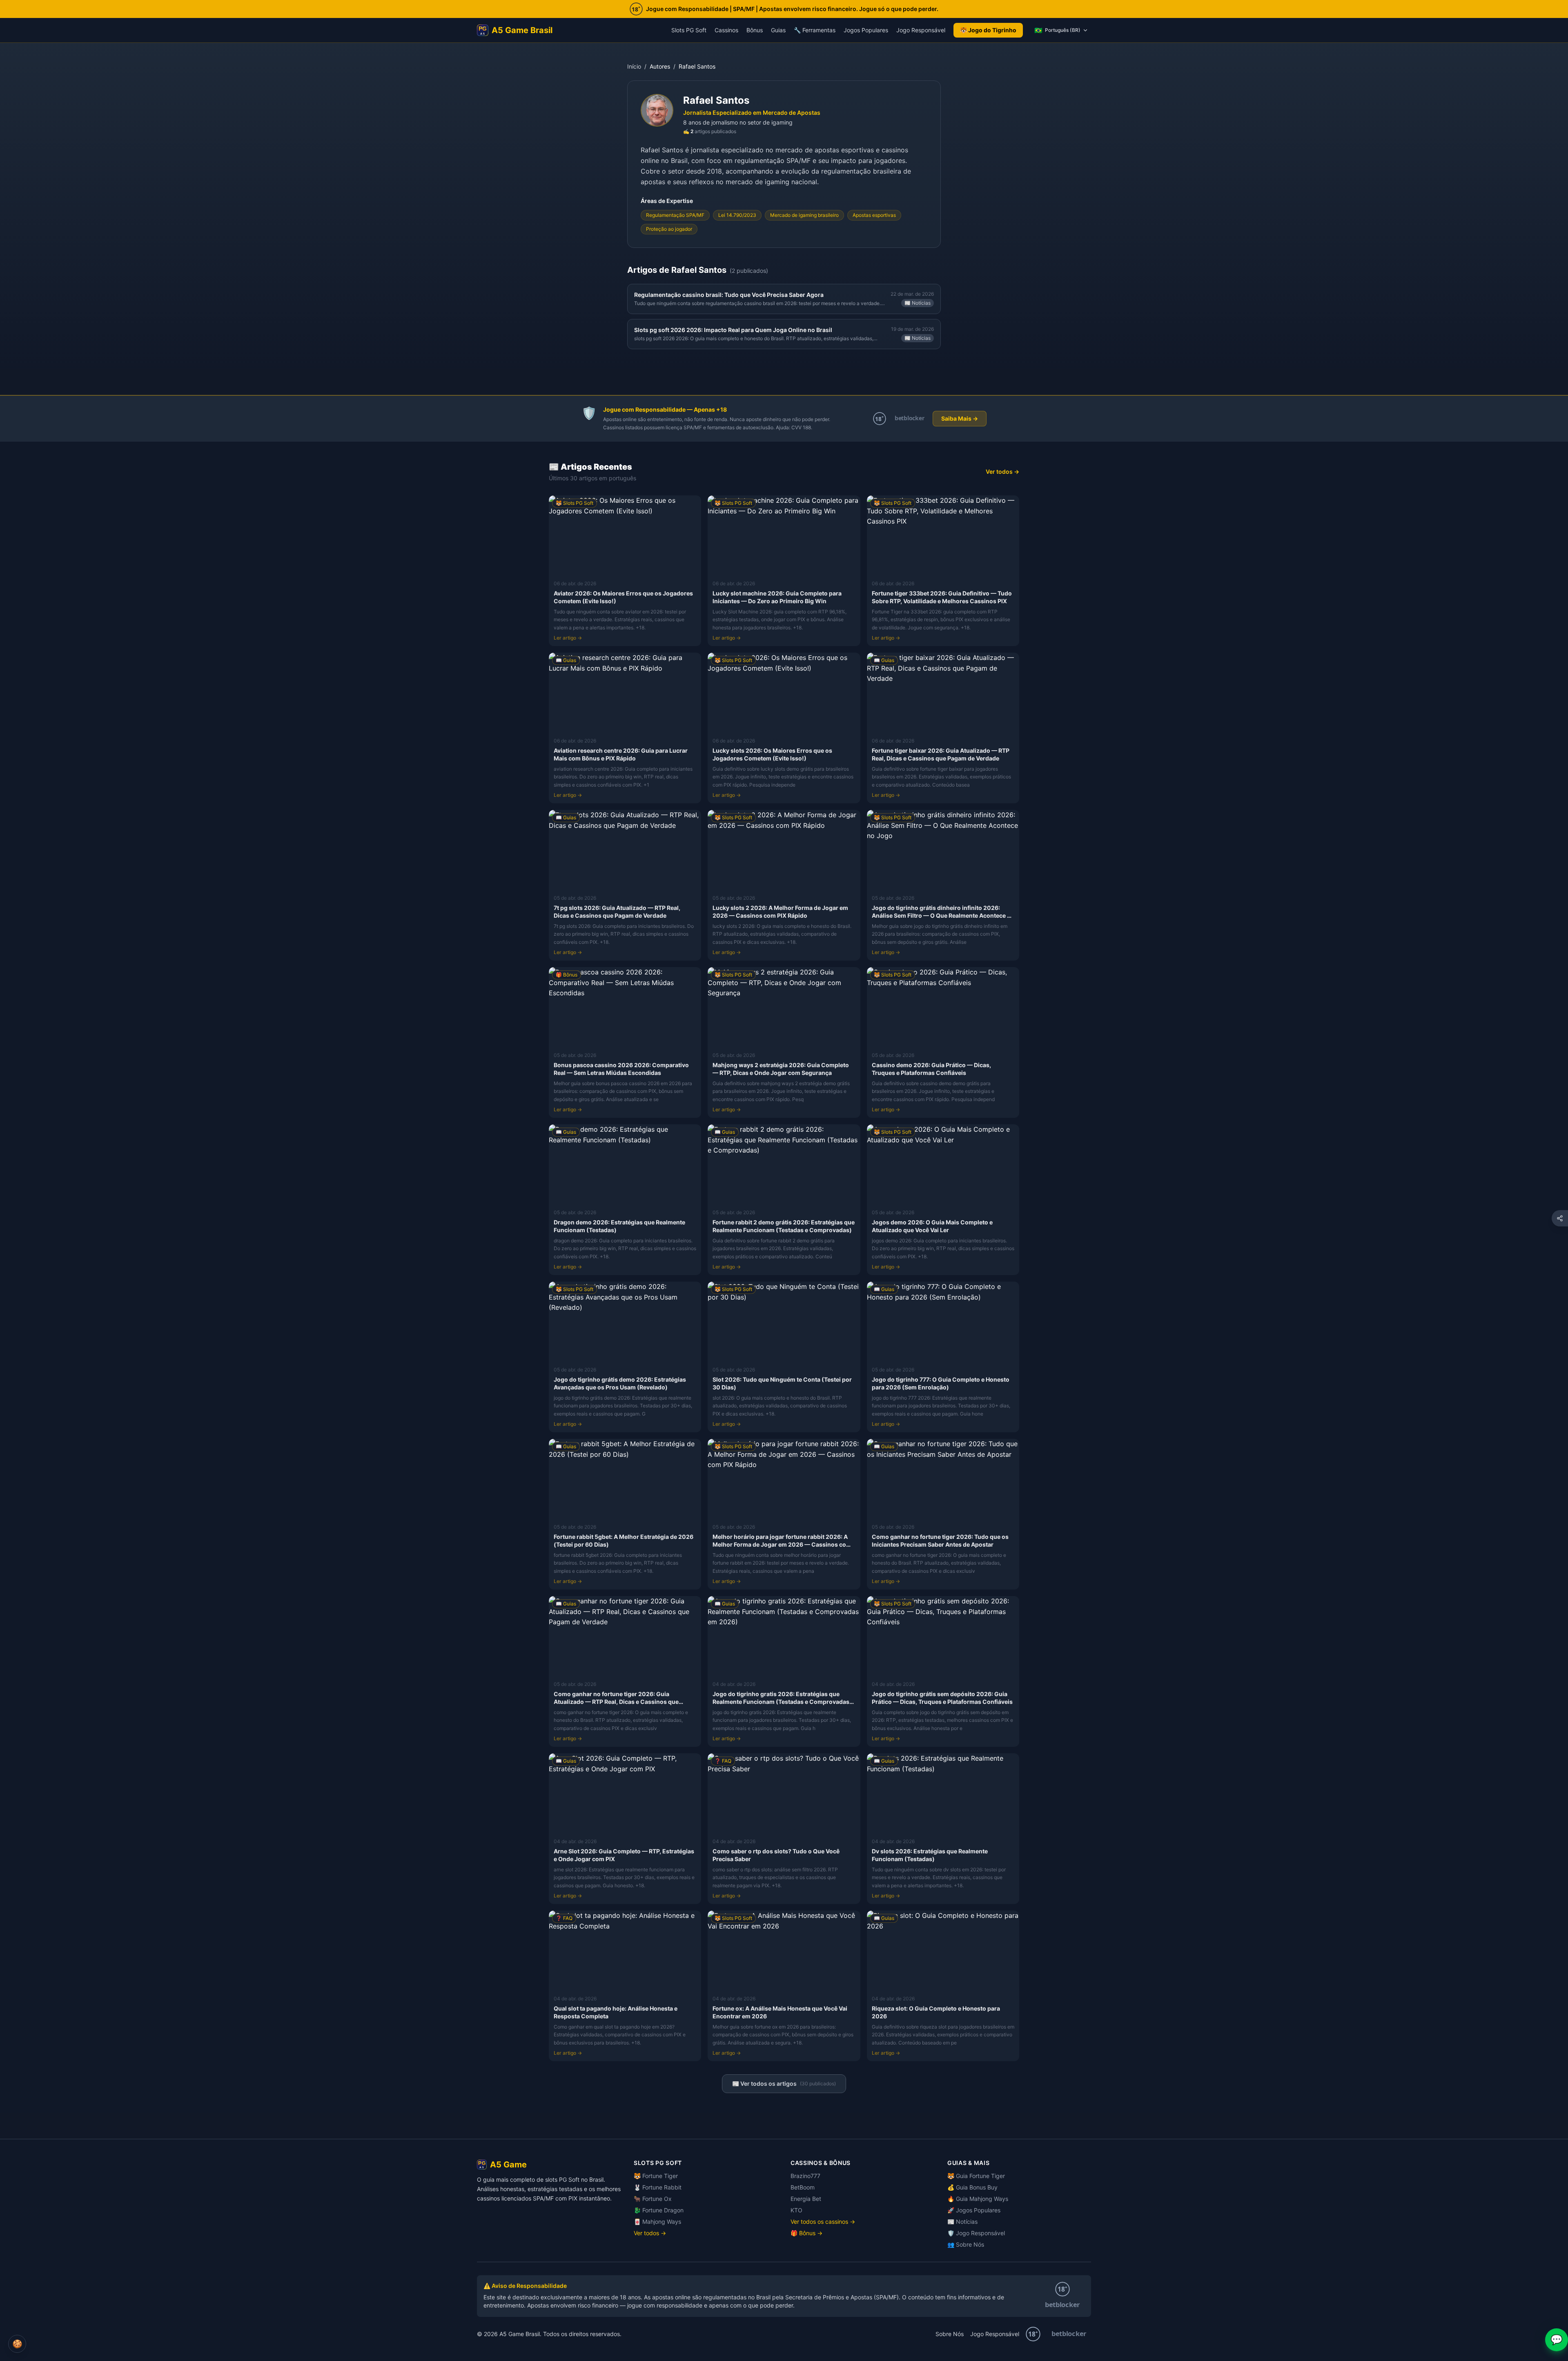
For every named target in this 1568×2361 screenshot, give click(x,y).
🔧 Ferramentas (815, 30)
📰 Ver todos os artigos (784, 2083)
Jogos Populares (866, 30)
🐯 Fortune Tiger (656, 2176)
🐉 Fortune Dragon (659, 2210)
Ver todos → (1002, 472)
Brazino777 (805, 2176)
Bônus (755, 30)
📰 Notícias (962, 2222)
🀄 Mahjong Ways (657, 2222)
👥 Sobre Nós (966, 2244)
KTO (796, 2210)
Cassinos (726, 30)
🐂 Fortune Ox (653, 2199)
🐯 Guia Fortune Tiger (976, 2176)
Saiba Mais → (960, 418)
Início (634, 66)
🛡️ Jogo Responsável (976, 2233)
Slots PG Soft (689, 30)
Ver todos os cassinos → (823, 2222)
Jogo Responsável (921, 30)
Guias (778, 30)
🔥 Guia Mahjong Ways (978, 2199)
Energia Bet (806, 2199)
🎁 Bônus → (806, 2233)
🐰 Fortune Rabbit (658, 2187)
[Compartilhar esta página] (1560, 1218)
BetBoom (803, 2187)
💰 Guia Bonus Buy (972, 2187)
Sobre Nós (950, 2334)
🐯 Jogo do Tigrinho (988, 30)
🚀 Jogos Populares (974, 2210)
